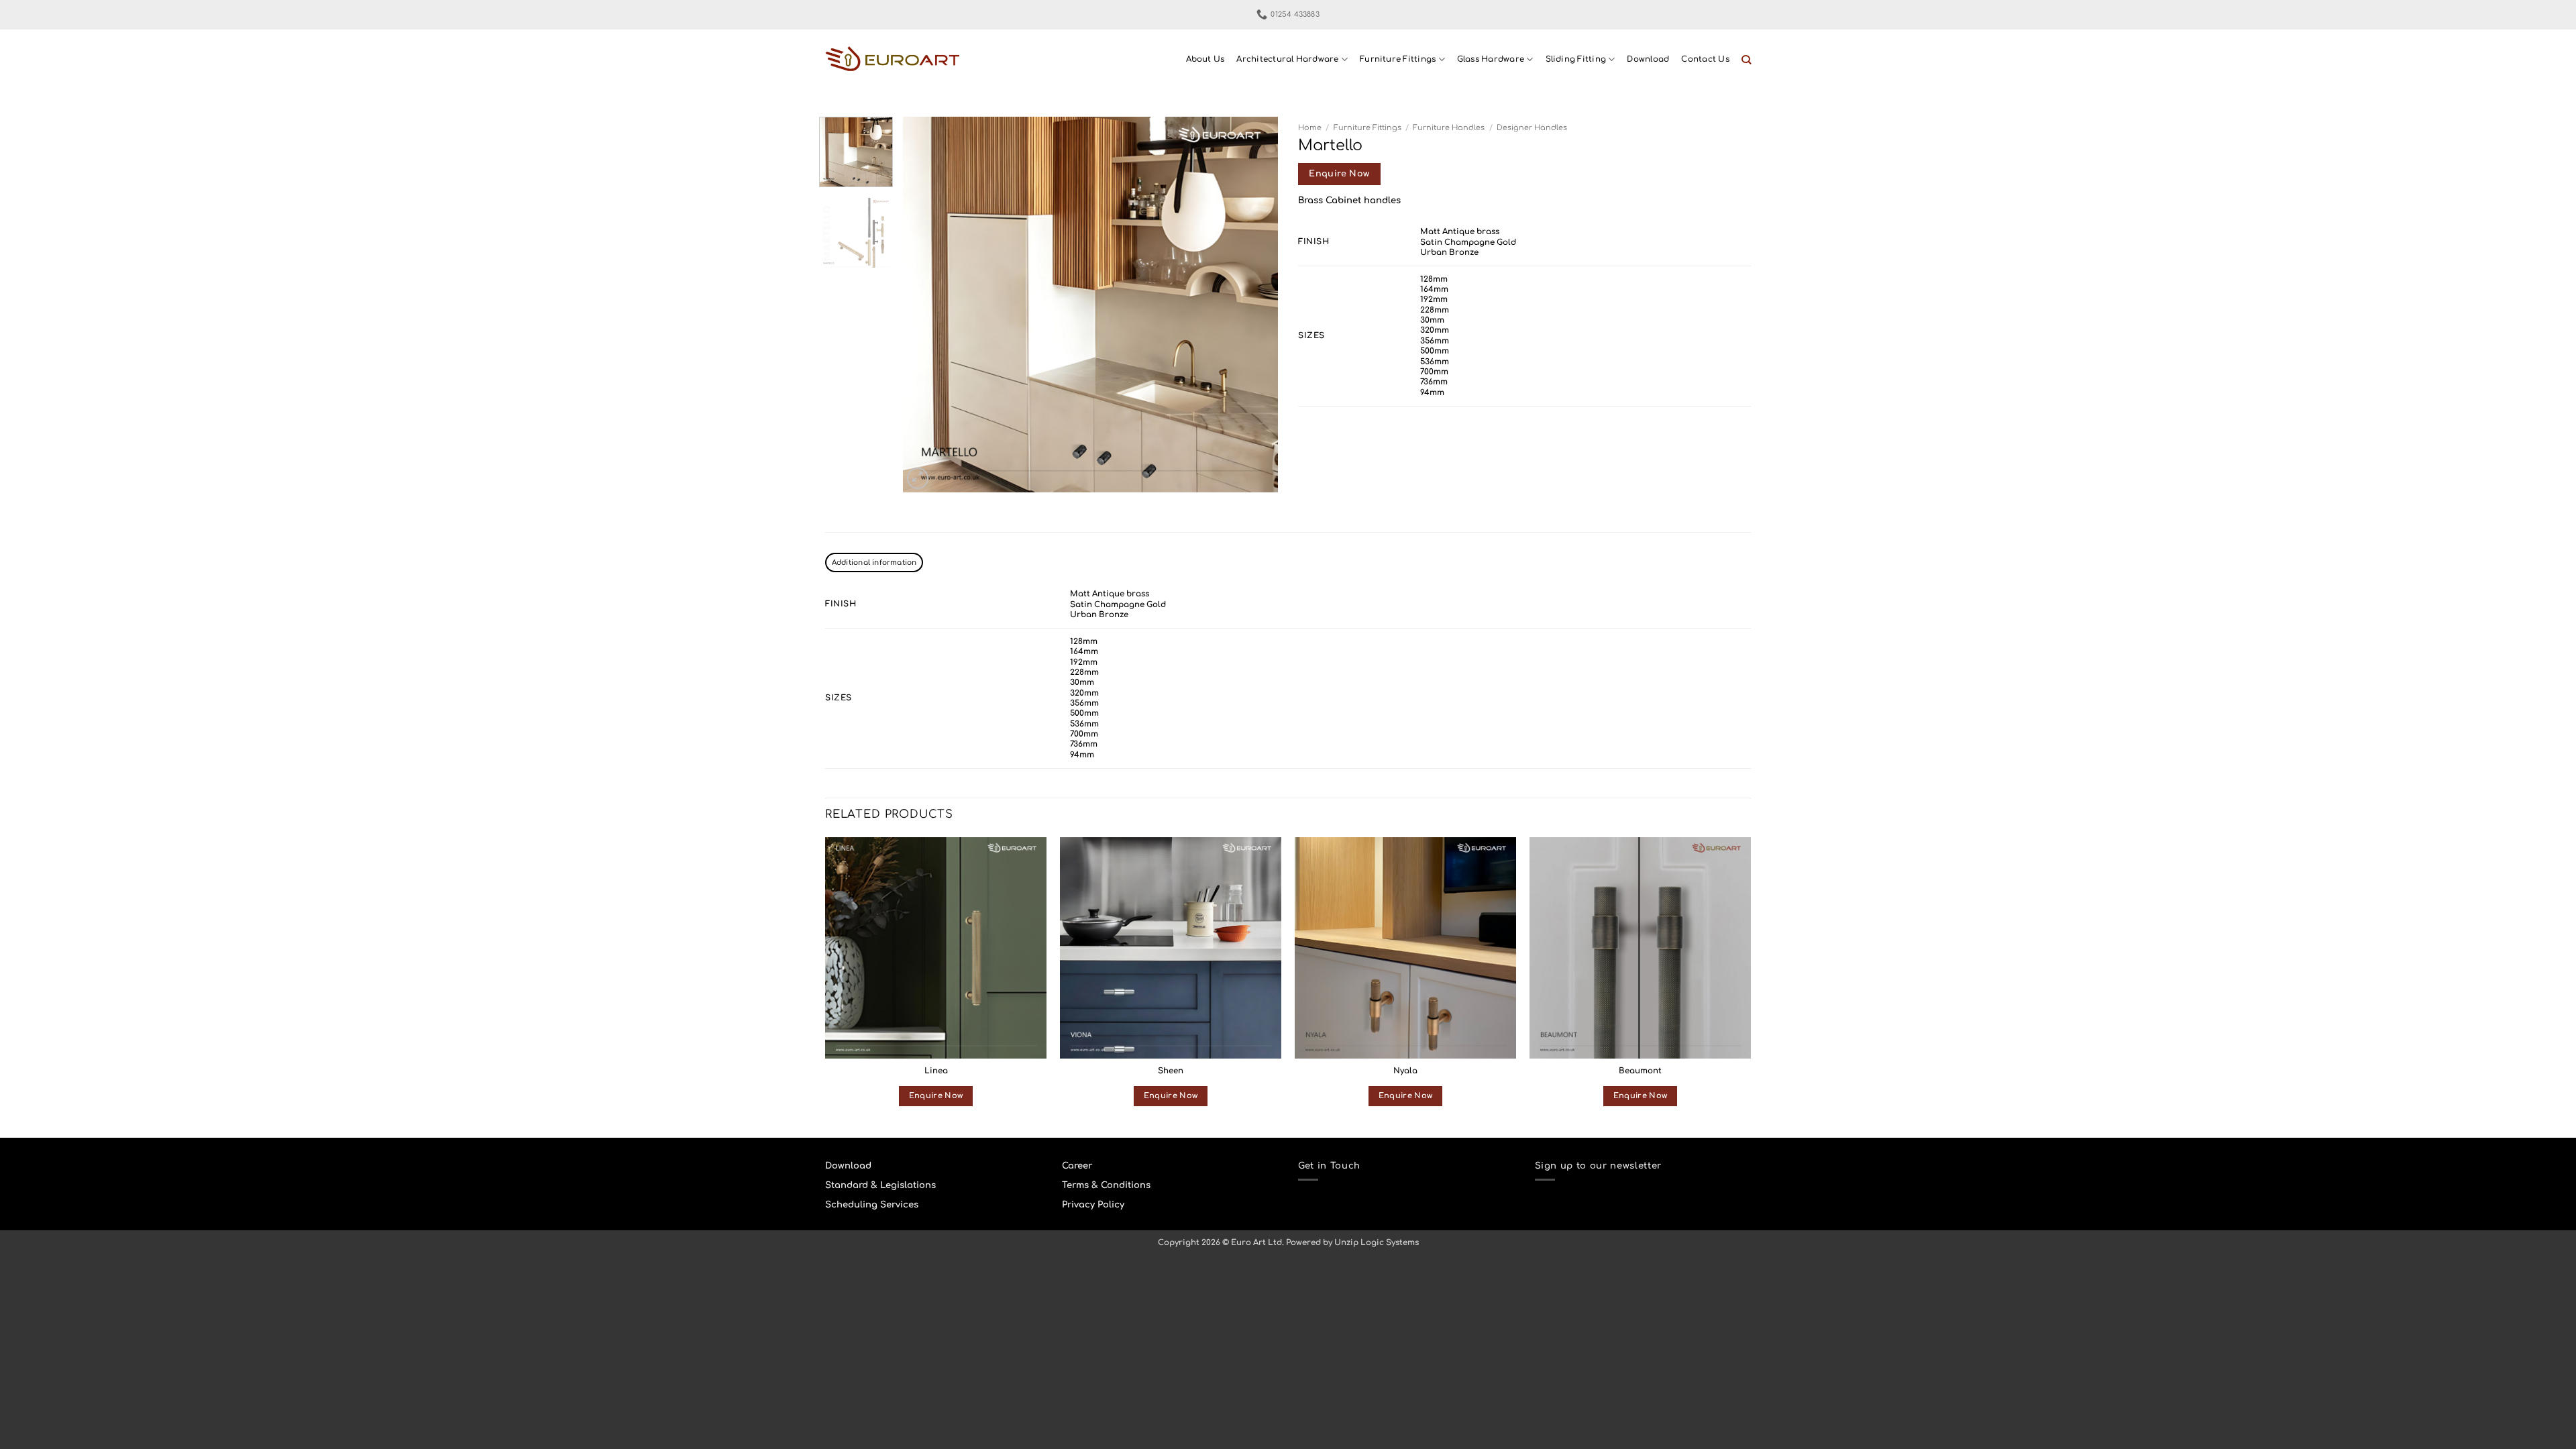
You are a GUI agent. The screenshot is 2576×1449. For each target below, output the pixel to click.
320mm (1435, 330)
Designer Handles (1532, 128)
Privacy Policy (1093, 1204)
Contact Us (1705, 59)
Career (1077, 1166)
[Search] (1746, 60)
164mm (1434, 289)
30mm (1432, 320)
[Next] (1254, 305)
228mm (1435, 310)
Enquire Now (1339, 174)
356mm (1435, 341)
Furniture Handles (1449, 128)
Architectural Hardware (1287, 59)
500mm (1435, 351)
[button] (918, 478)
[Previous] (927, 305)
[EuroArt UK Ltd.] (892, 60)
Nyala (1405, 1071)
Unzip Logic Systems (1377, 1243)
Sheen (1171, 1071)
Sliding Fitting (1576, 59)
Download (1648, 59)
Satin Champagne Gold (1468, 243)
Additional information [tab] (874, 562)
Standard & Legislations (880, 1185)
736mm (1434, 382)
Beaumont (1640, 1071)
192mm (1434, 300)
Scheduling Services (872, 1204)
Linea (936, 1071)
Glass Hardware (1491, 59)
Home (1310, 128)
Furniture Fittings (1398, 59)
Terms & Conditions (1106, 1185)
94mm (1432, 393)
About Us (1205, 59)
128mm (1434, 279)
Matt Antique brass (1460, 232)
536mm (1435, 362)
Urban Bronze (1449, 253)
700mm (1434, 372)
